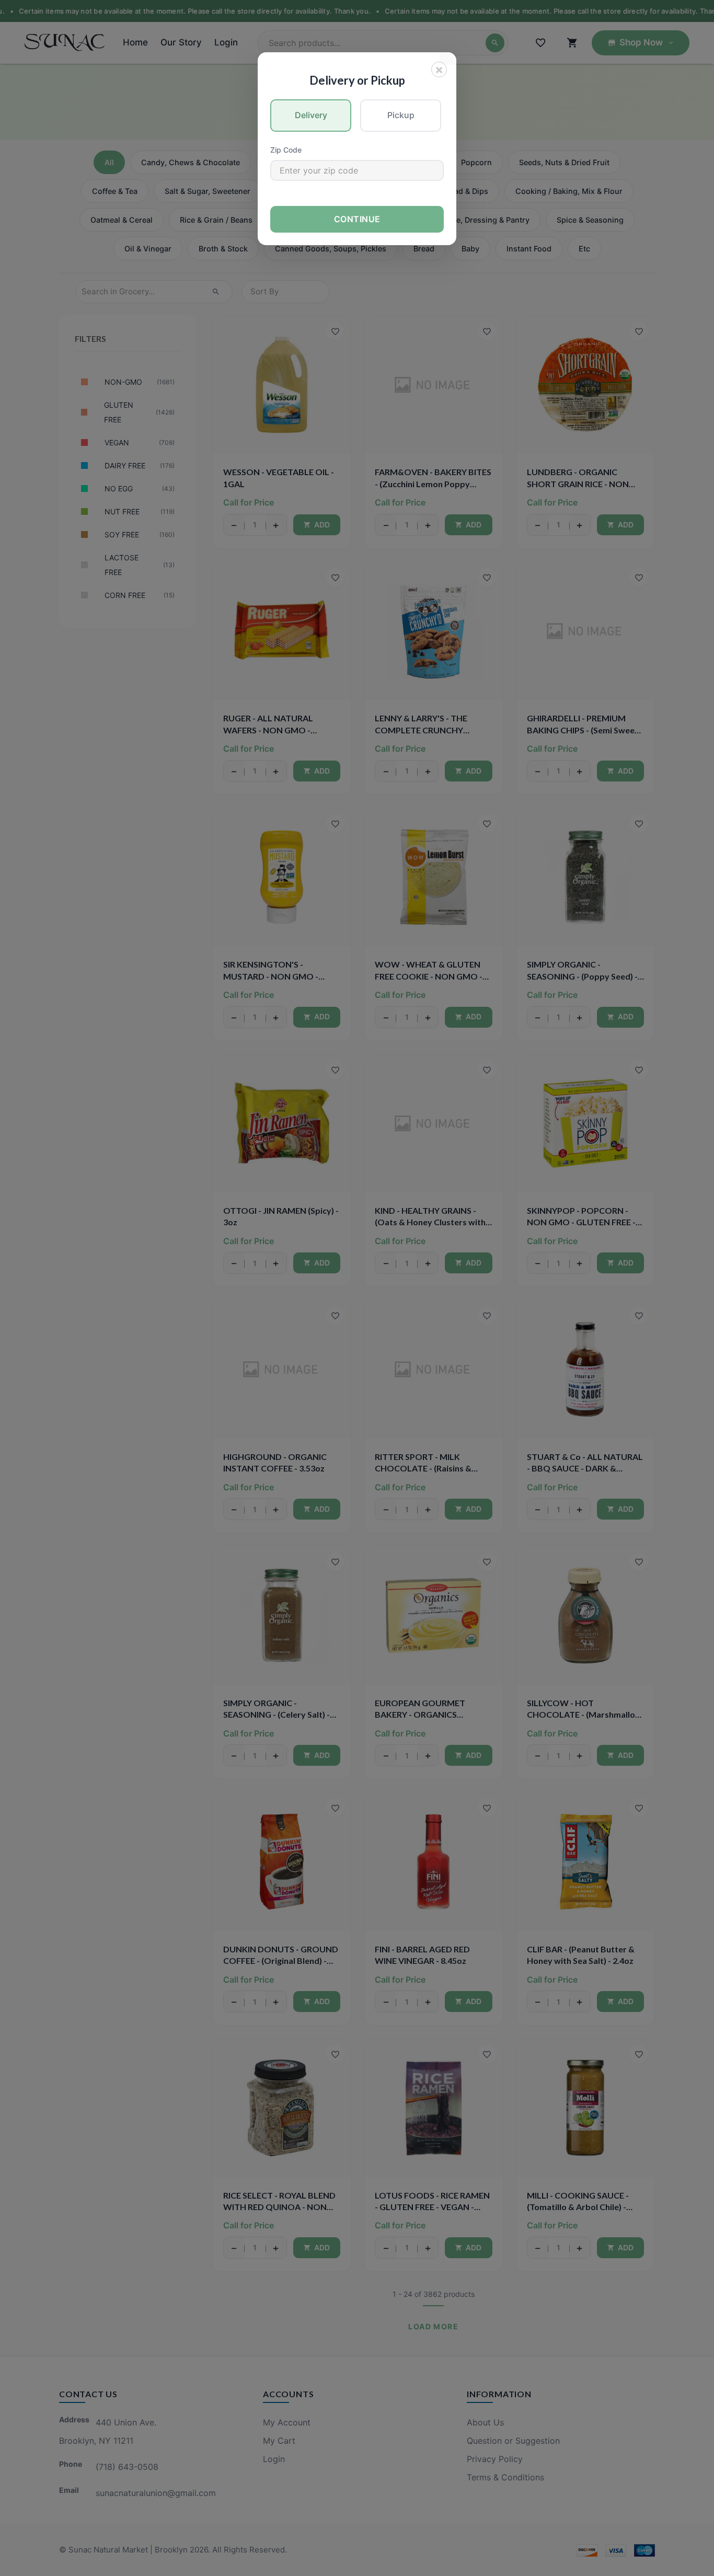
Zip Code (286, 150)
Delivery (311, 115)
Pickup (401, 115)
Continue (357, 219)
